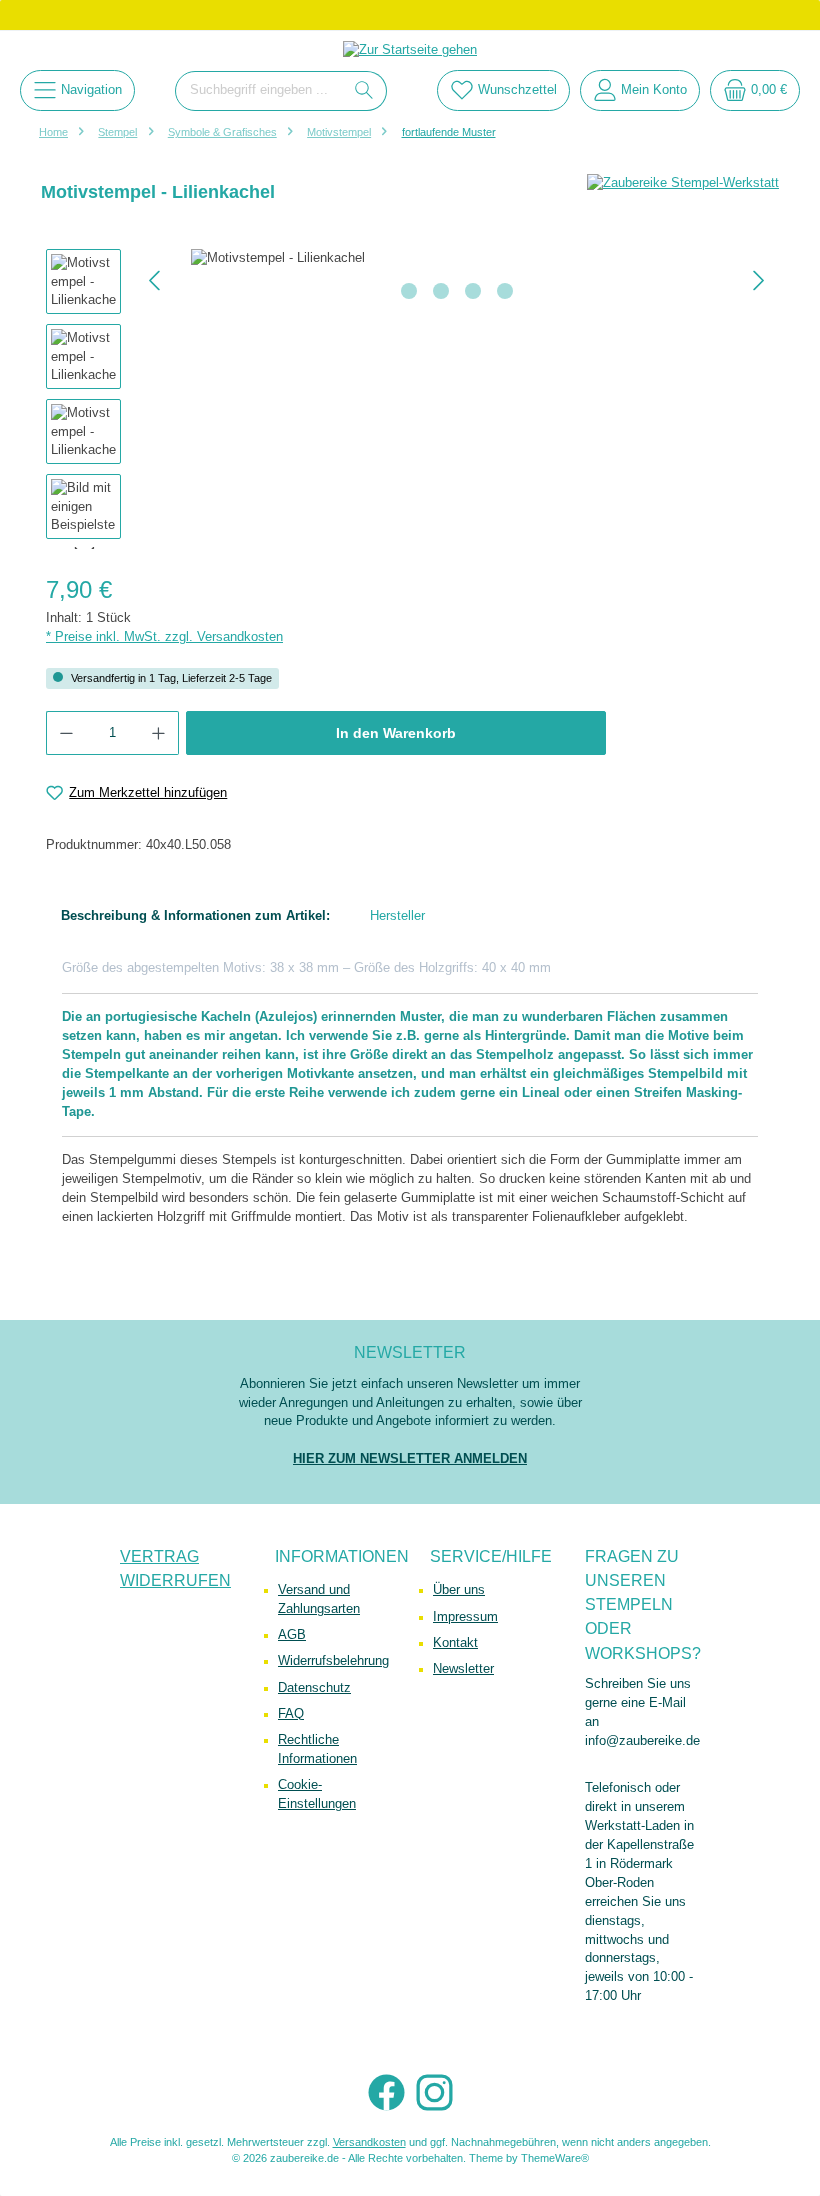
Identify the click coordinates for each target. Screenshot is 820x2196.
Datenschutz (314, 1688)
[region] (410, 399)
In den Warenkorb (396, 733)
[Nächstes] (758, 280)
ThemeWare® (555, 2158)
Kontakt (455, 1643)
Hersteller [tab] (397, 916)
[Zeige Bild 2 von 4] (441, 291)
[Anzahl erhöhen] (159, 733)
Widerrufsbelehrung (333, 1661)
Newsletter (463, 1669)
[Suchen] (364, 91)
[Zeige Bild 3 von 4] (473, 291)
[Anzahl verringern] (66, 733)
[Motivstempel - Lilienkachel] (457, 258)
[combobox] (259, 91)
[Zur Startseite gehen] (410, 50)
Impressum (465, 1617)
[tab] (195, 916)
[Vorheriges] (156, 280)
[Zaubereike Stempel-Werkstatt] (683, 183)
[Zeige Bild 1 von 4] (409, 291)
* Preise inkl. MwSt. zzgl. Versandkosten (164, 637)
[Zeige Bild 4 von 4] (505, 291)
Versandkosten (369, 2142)
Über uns (459, 1590)
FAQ (291, 1714)
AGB (292, 1635)
